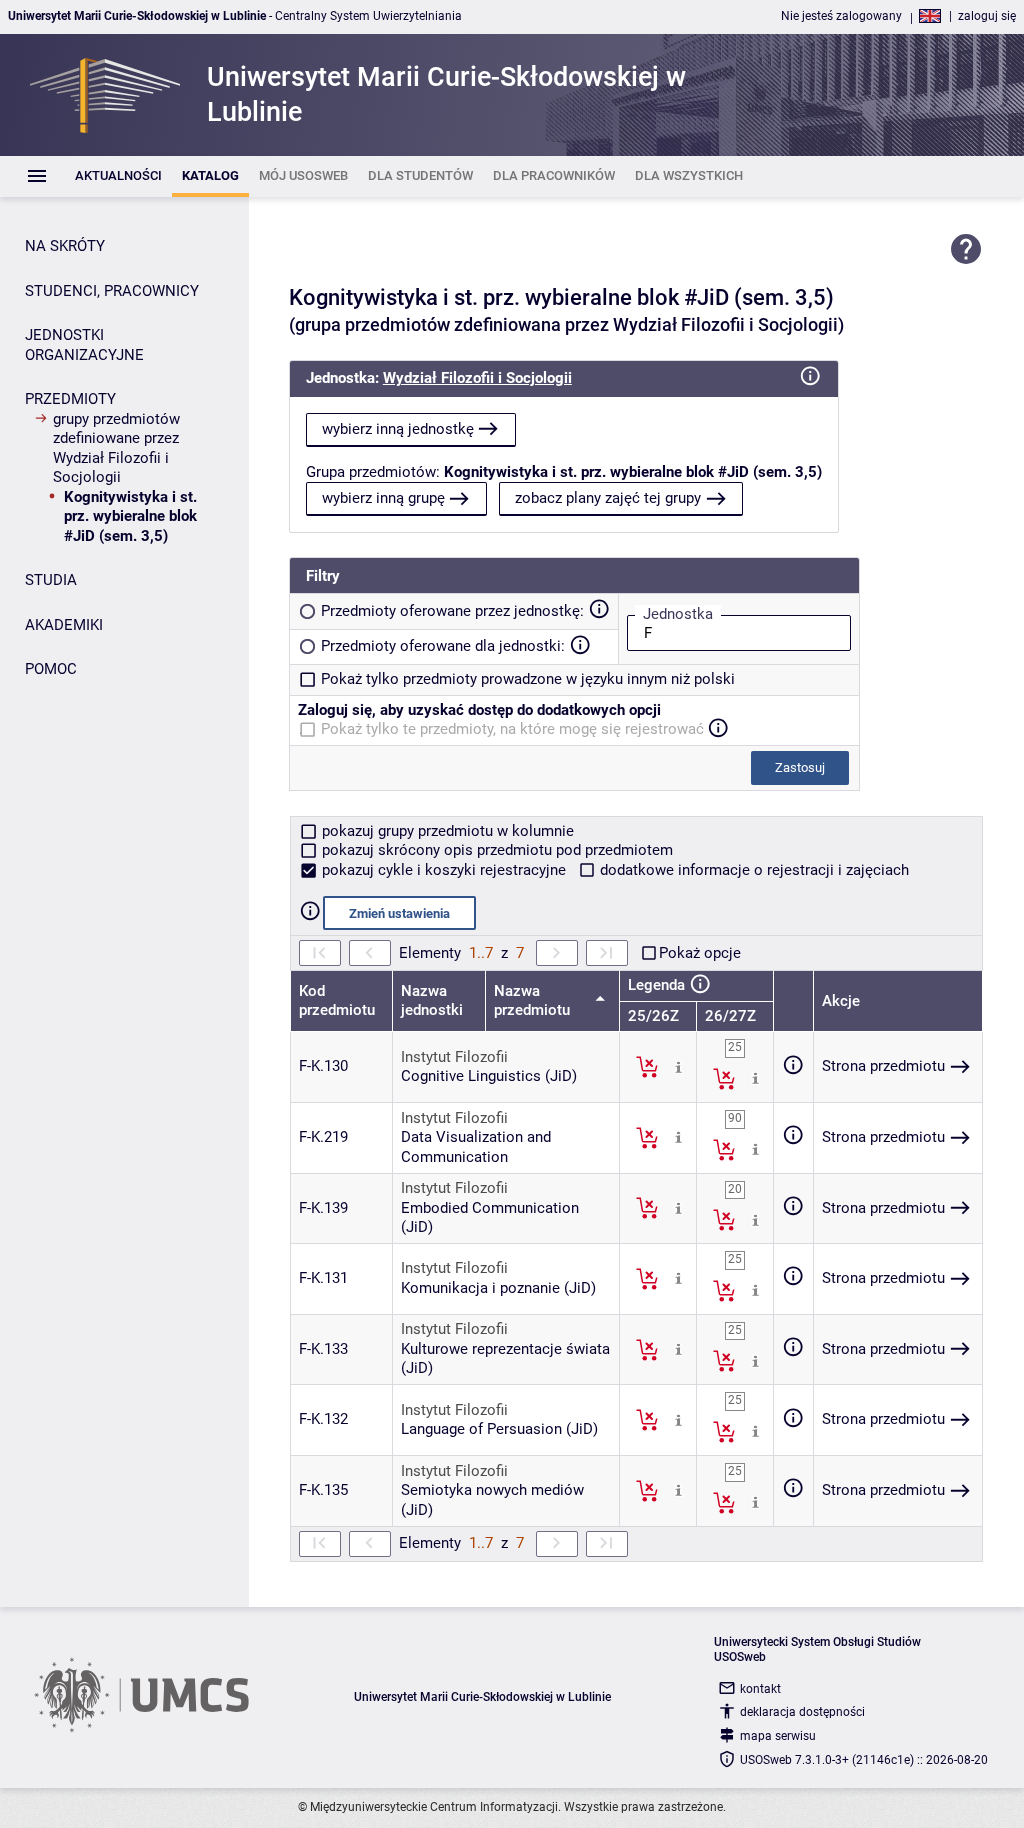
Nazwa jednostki (432, 1001)
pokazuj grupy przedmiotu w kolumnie (446, 831)
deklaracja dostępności (802, 1712)
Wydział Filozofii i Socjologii (477, 378)
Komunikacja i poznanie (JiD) (498, 1288)
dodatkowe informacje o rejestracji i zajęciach (752, 870)
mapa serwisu (778, 1736)
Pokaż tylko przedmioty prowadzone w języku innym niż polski (528, 679)
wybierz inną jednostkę (398, 429)
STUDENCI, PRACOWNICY (112, 291)
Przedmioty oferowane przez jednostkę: (452, 611)
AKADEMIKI (64, 625)
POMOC (51, 669)
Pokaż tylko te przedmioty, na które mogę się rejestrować (512, 729)
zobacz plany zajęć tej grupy (608, 498)
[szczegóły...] (678, 1066)
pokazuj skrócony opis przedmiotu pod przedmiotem (495, 850)
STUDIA (51, 580)
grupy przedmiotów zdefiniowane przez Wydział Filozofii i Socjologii (116, 448)
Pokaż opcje (700, 953)
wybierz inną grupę (383, 498)
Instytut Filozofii (454, 1057)
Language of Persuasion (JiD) (499, 1429)
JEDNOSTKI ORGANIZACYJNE (84, 345)
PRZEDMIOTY (70, 399)
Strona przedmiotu (883, 1066)
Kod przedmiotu (337, 1001)
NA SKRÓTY (65, 246)
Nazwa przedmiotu (534, 1001)
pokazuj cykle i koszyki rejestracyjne (444, 870)
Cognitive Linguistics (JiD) (489, 1076)
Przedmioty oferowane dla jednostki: (443, 646)
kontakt (760, 1689)
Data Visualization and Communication (476, 1147)
